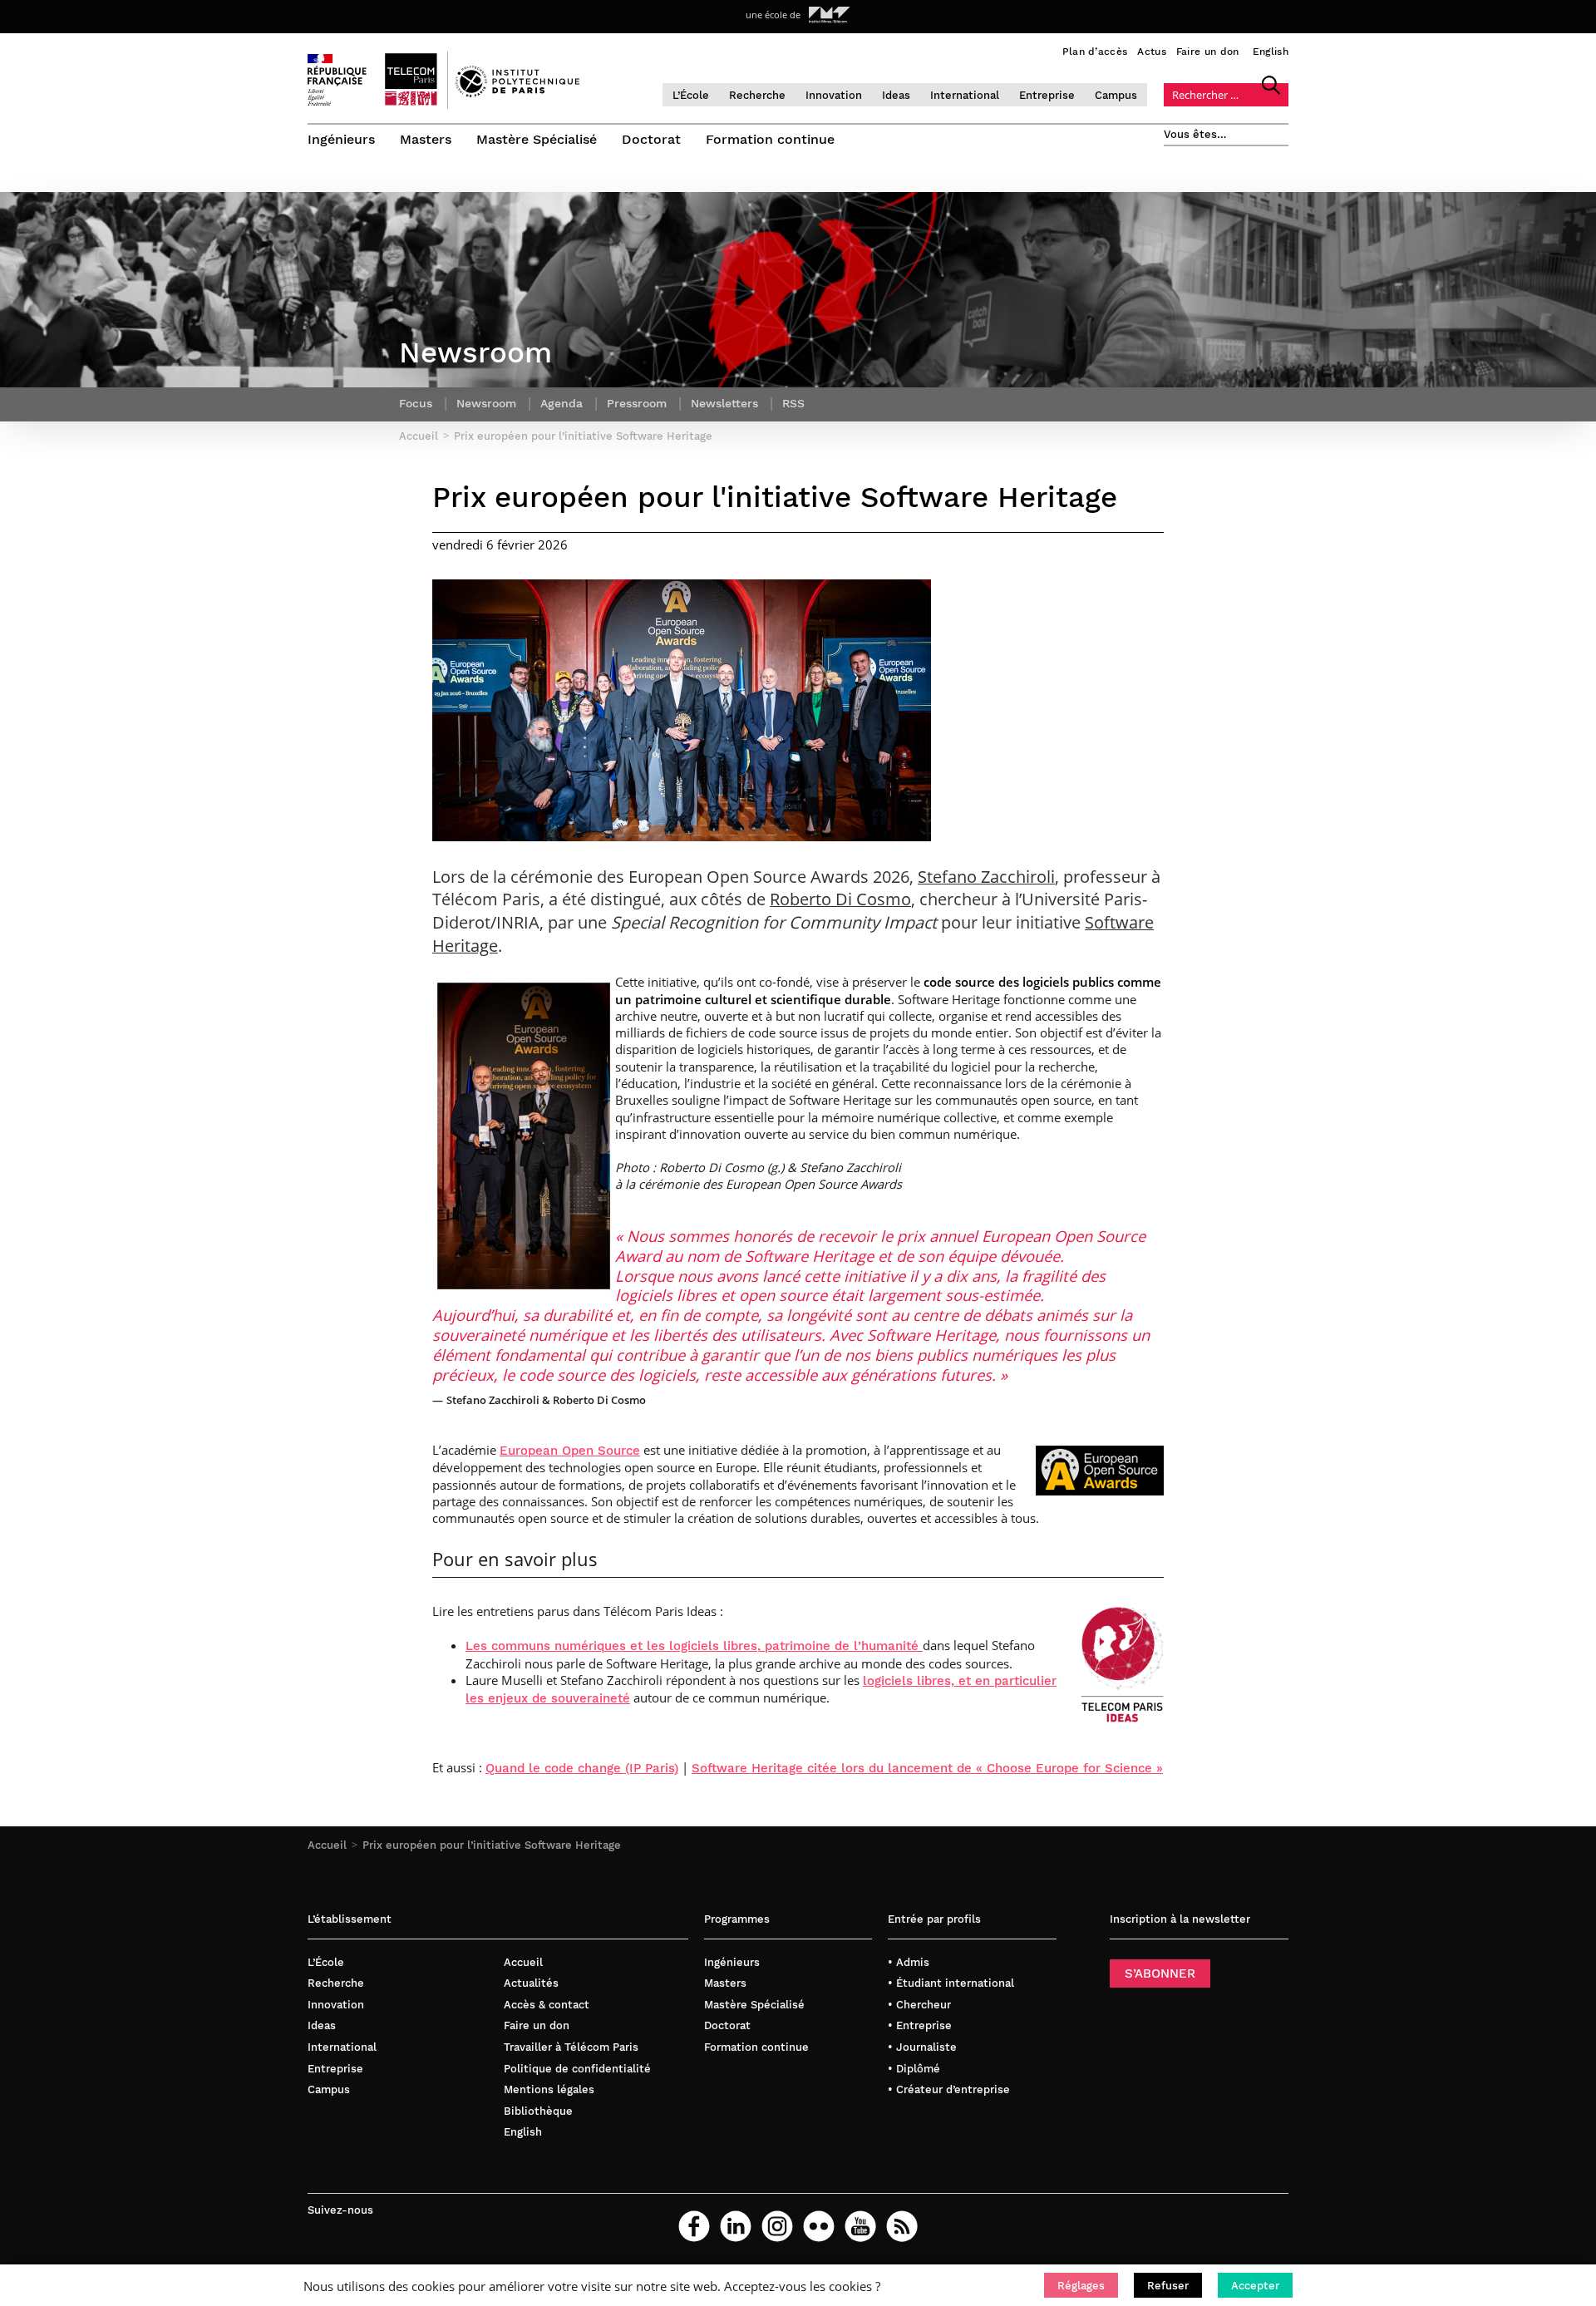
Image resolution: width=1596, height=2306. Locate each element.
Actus (1152, 52)
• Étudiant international (951, 1983)
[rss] (902, 2226)
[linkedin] (736, 2226)
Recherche (757, 95)
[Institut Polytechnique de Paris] (517, 93)
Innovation (834, 95)
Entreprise (1047, 95)
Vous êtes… (1195, 134)
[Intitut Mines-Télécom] (830, 15)
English (1271, 52)
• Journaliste (922, 2047)
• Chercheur (919, 2005)
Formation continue (770, 139)
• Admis (909, 1962)
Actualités (531, 1983)
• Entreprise (920, 2025)
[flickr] (819, 2226)
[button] (1081, 2285)
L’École (691, 95)
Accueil (327, 1845)
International (965, 95)
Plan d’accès (1095, 52)
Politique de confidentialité (577, 2069)
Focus (416, 403)
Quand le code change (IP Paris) (582, 1768)
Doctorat (651, 139)
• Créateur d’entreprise (949, 2089)
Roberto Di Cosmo (840, 899)
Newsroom (486, 403)
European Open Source (570, 1451)
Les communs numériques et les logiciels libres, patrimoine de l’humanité (694, 1646)
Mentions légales (549, 2089)
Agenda (562, 403)
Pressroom (637, 403)
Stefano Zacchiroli (986, 877)
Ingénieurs (341, 139)
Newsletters (724, 403)
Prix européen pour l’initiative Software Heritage (492, 1845)
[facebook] (694, 2226)
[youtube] (860, 2226)
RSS (793, 403)
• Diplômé (914, 2069)
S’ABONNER (1160, 1973)
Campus (1116, 95)
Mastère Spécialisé (537, 139)
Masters (426, 139)
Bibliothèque (538, 2111)
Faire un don (1208, 52)
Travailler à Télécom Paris (571, 2047)
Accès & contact (547, 2005)
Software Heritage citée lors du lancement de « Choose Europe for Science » (927, 1768)
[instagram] (777, 2226)
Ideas (896, 95)
